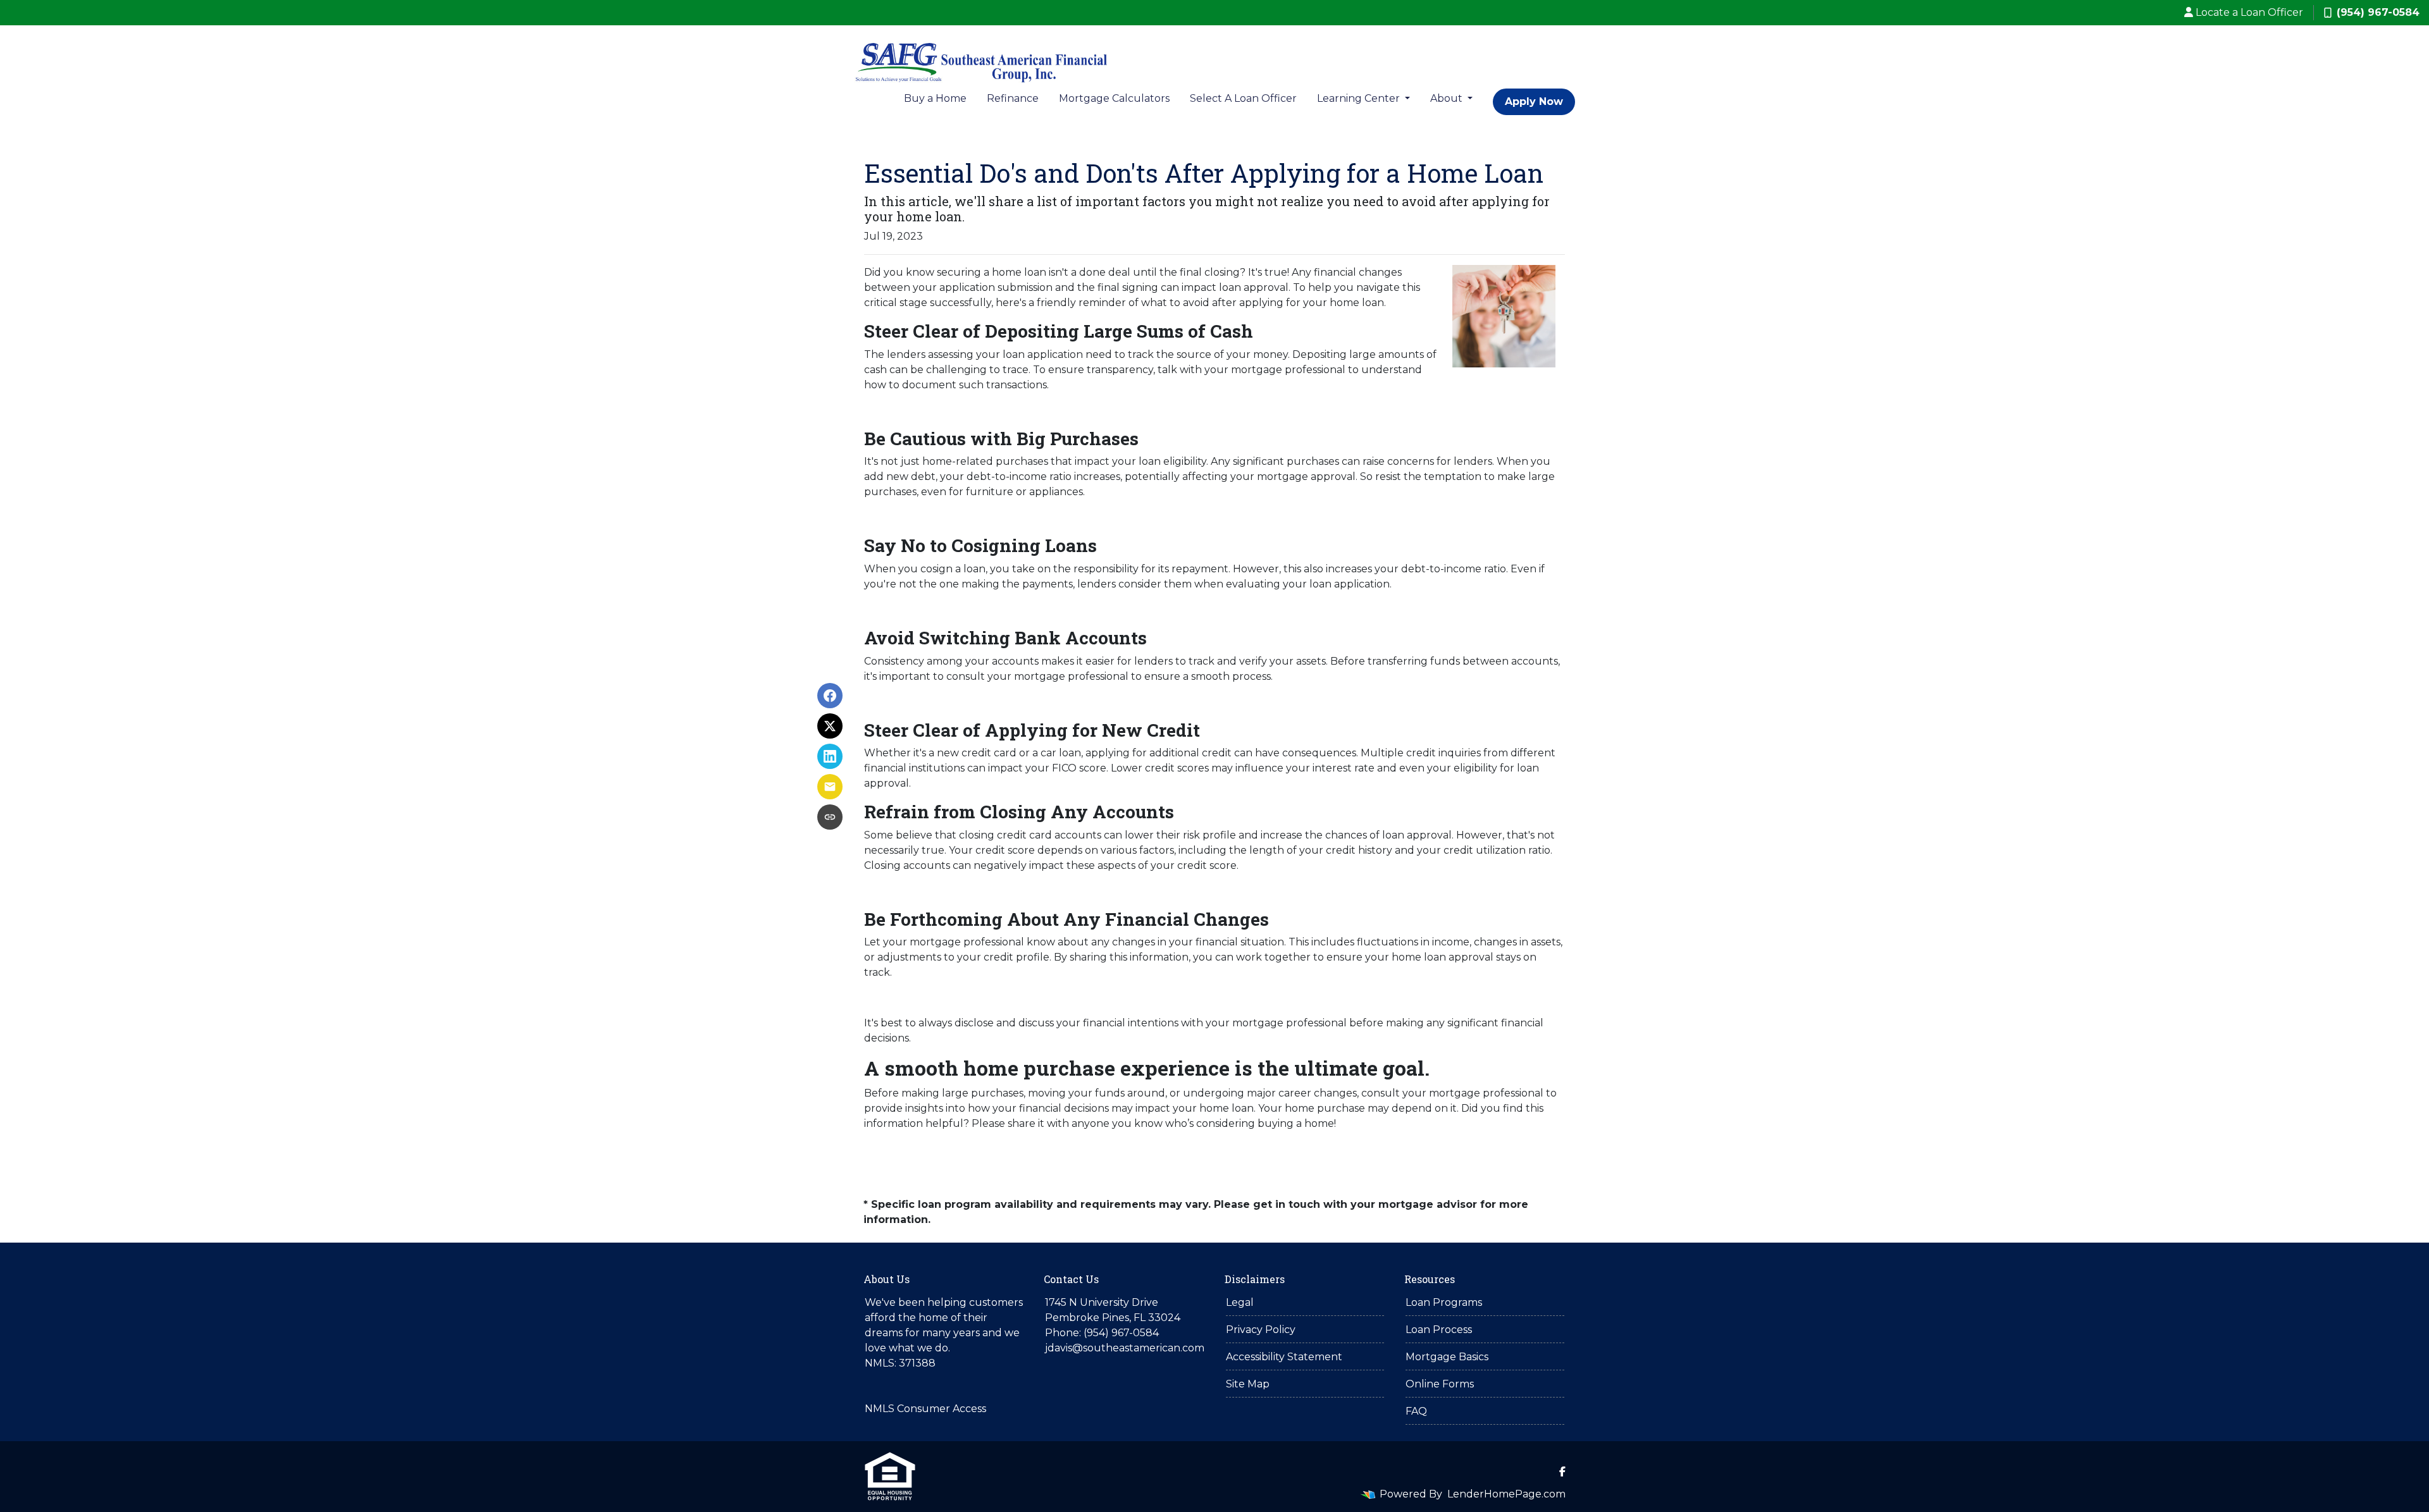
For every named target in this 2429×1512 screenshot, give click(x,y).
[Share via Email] (830, 787)
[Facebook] (1562, 1472)
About (1448, 98)
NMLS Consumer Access (925, 1409)
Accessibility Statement (1284, 1357)
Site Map (1248, 1384)
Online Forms (1440, 1384)
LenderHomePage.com (1506, 1494)
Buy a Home (935, 98)
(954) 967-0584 (2378, 12)
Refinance (1013, 98)
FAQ (1416, 1411)
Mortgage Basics (1447, 1357)
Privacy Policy (1261, 1330)
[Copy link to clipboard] (830, 817)
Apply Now (1534, 101)
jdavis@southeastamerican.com (1125, 1348)
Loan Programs (1444, 1302)
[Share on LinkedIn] (830, 756)
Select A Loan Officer (1243, 98)
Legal (1240, 1302)
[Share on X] (830, 726)
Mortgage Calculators (1114, 98)
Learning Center (1360, 98)
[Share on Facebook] (830, 696)
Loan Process (1439, 1330)
